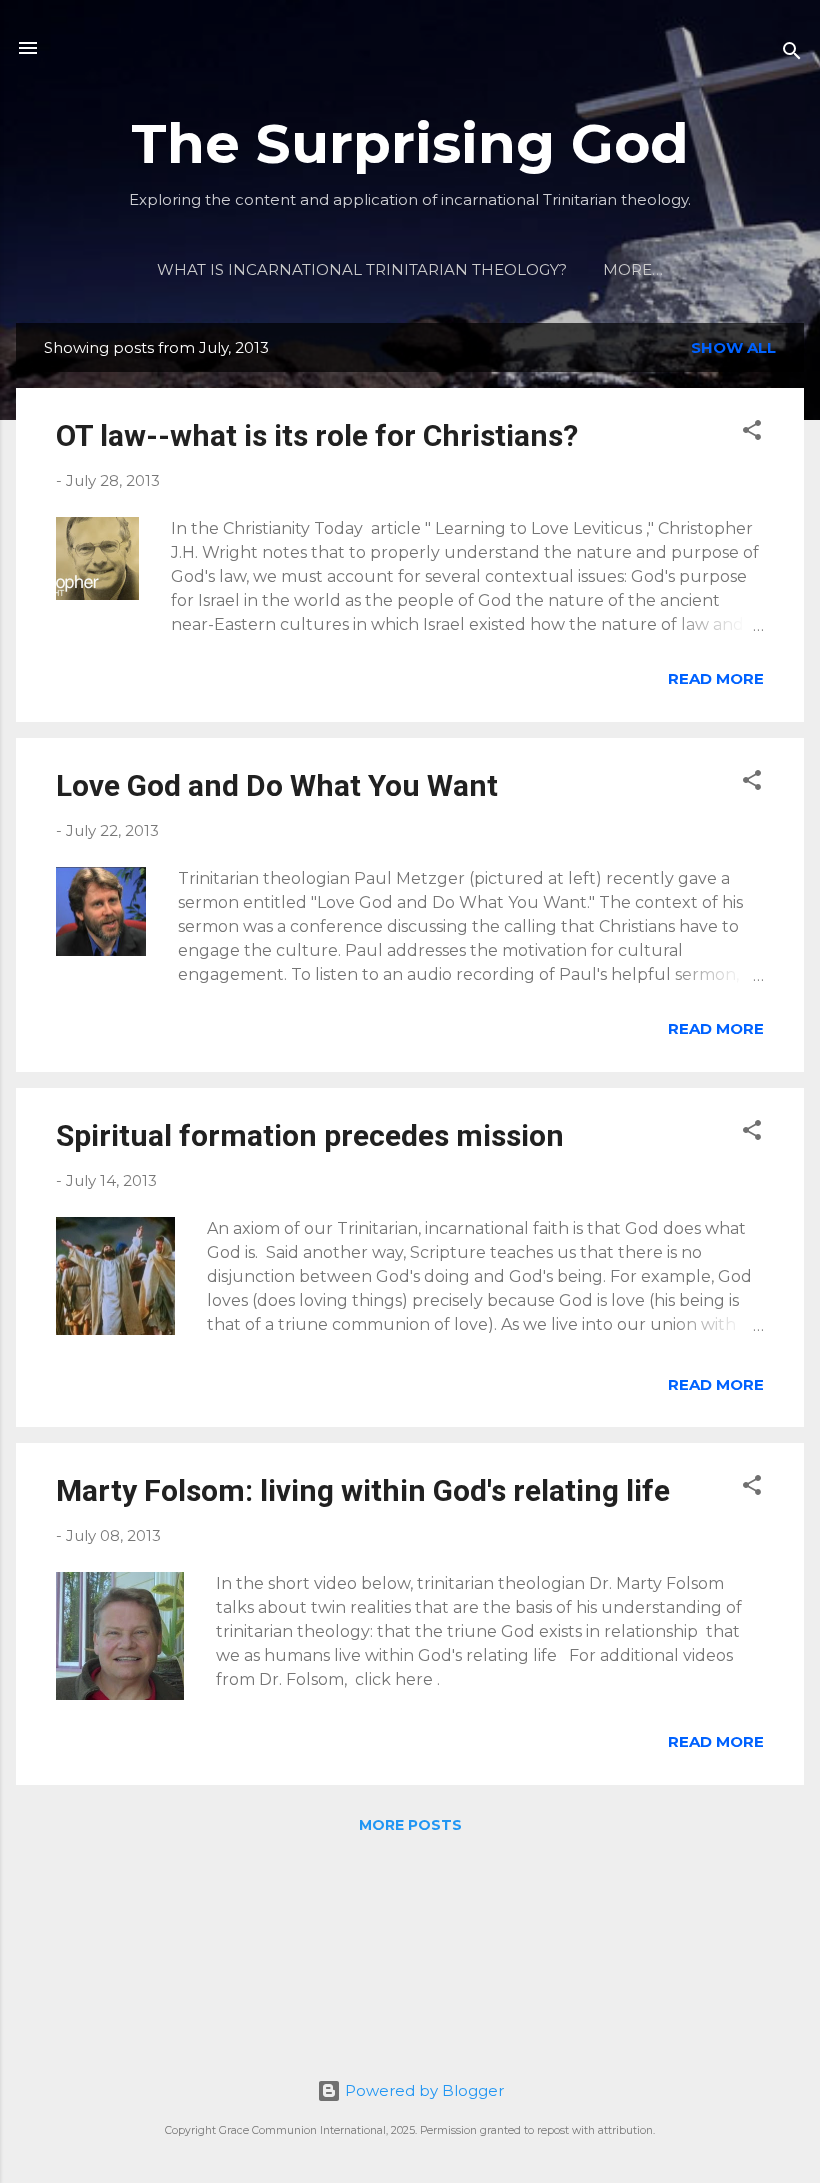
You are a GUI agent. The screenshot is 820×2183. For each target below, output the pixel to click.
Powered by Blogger (422, 2090)
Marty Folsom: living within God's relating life (363, 1490)
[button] (752, 433)
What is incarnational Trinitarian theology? (362, 269)
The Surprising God (410, 143)
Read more (716, 678)
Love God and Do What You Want (277, 785)
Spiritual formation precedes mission (310, 1135)
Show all (733, 347)
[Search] (792, 54)
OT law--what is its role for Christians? (317, 435)
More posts (410, 1825)
